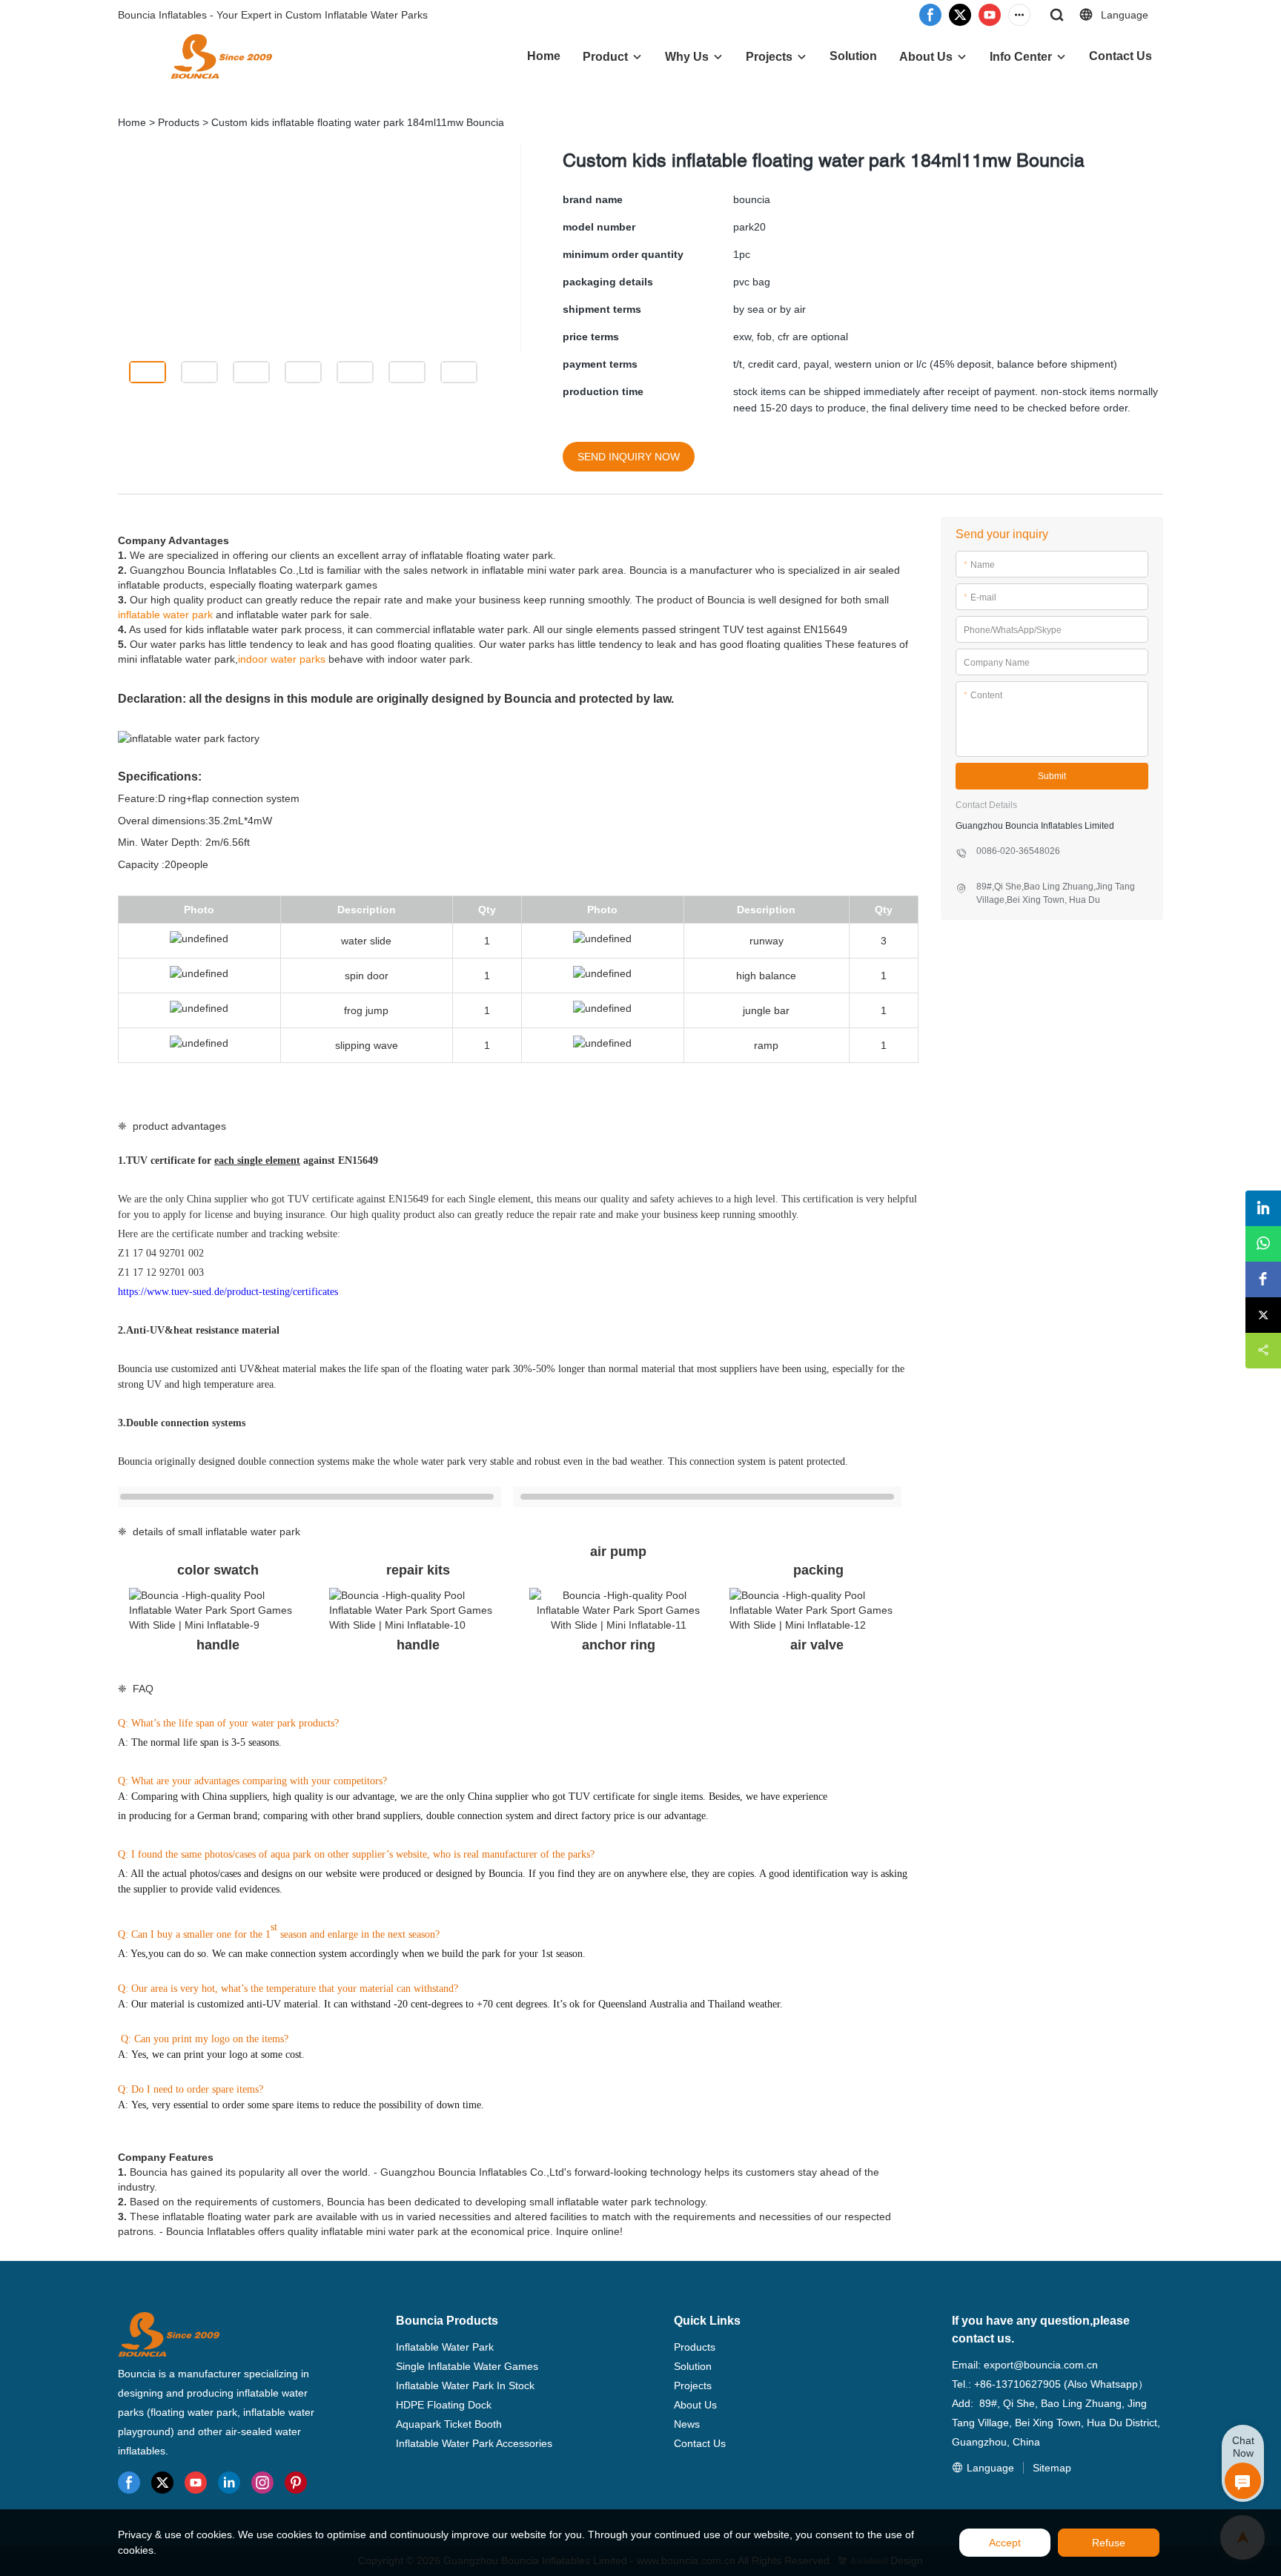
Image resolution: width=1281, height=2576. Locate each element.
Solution (853, 56)
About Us (926, 57)
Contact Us (1121, 56)
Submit (1052, 776)
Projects (769, 57)
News (687, 2424)
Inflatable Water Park (445, 2347)
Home (544, 56)
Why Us (687, 57)
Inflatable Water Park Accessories (474, 2443)
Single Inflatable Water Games (467, 2366)
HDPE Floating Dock (444, 2405)
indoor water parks (282, 659)
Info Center (1021, 57)
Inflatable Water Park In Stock (465, 2385)
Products (179, 122)
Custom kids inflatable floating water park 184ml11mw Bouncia (358, 122)
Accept (1005, 2543)
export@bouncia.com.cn (1041, 2365)
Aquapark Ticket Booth (449, 2424)
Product (605, 57)
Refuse (1109, 2543)
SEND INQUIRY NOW (629, 457)
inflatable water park (165, 615)
